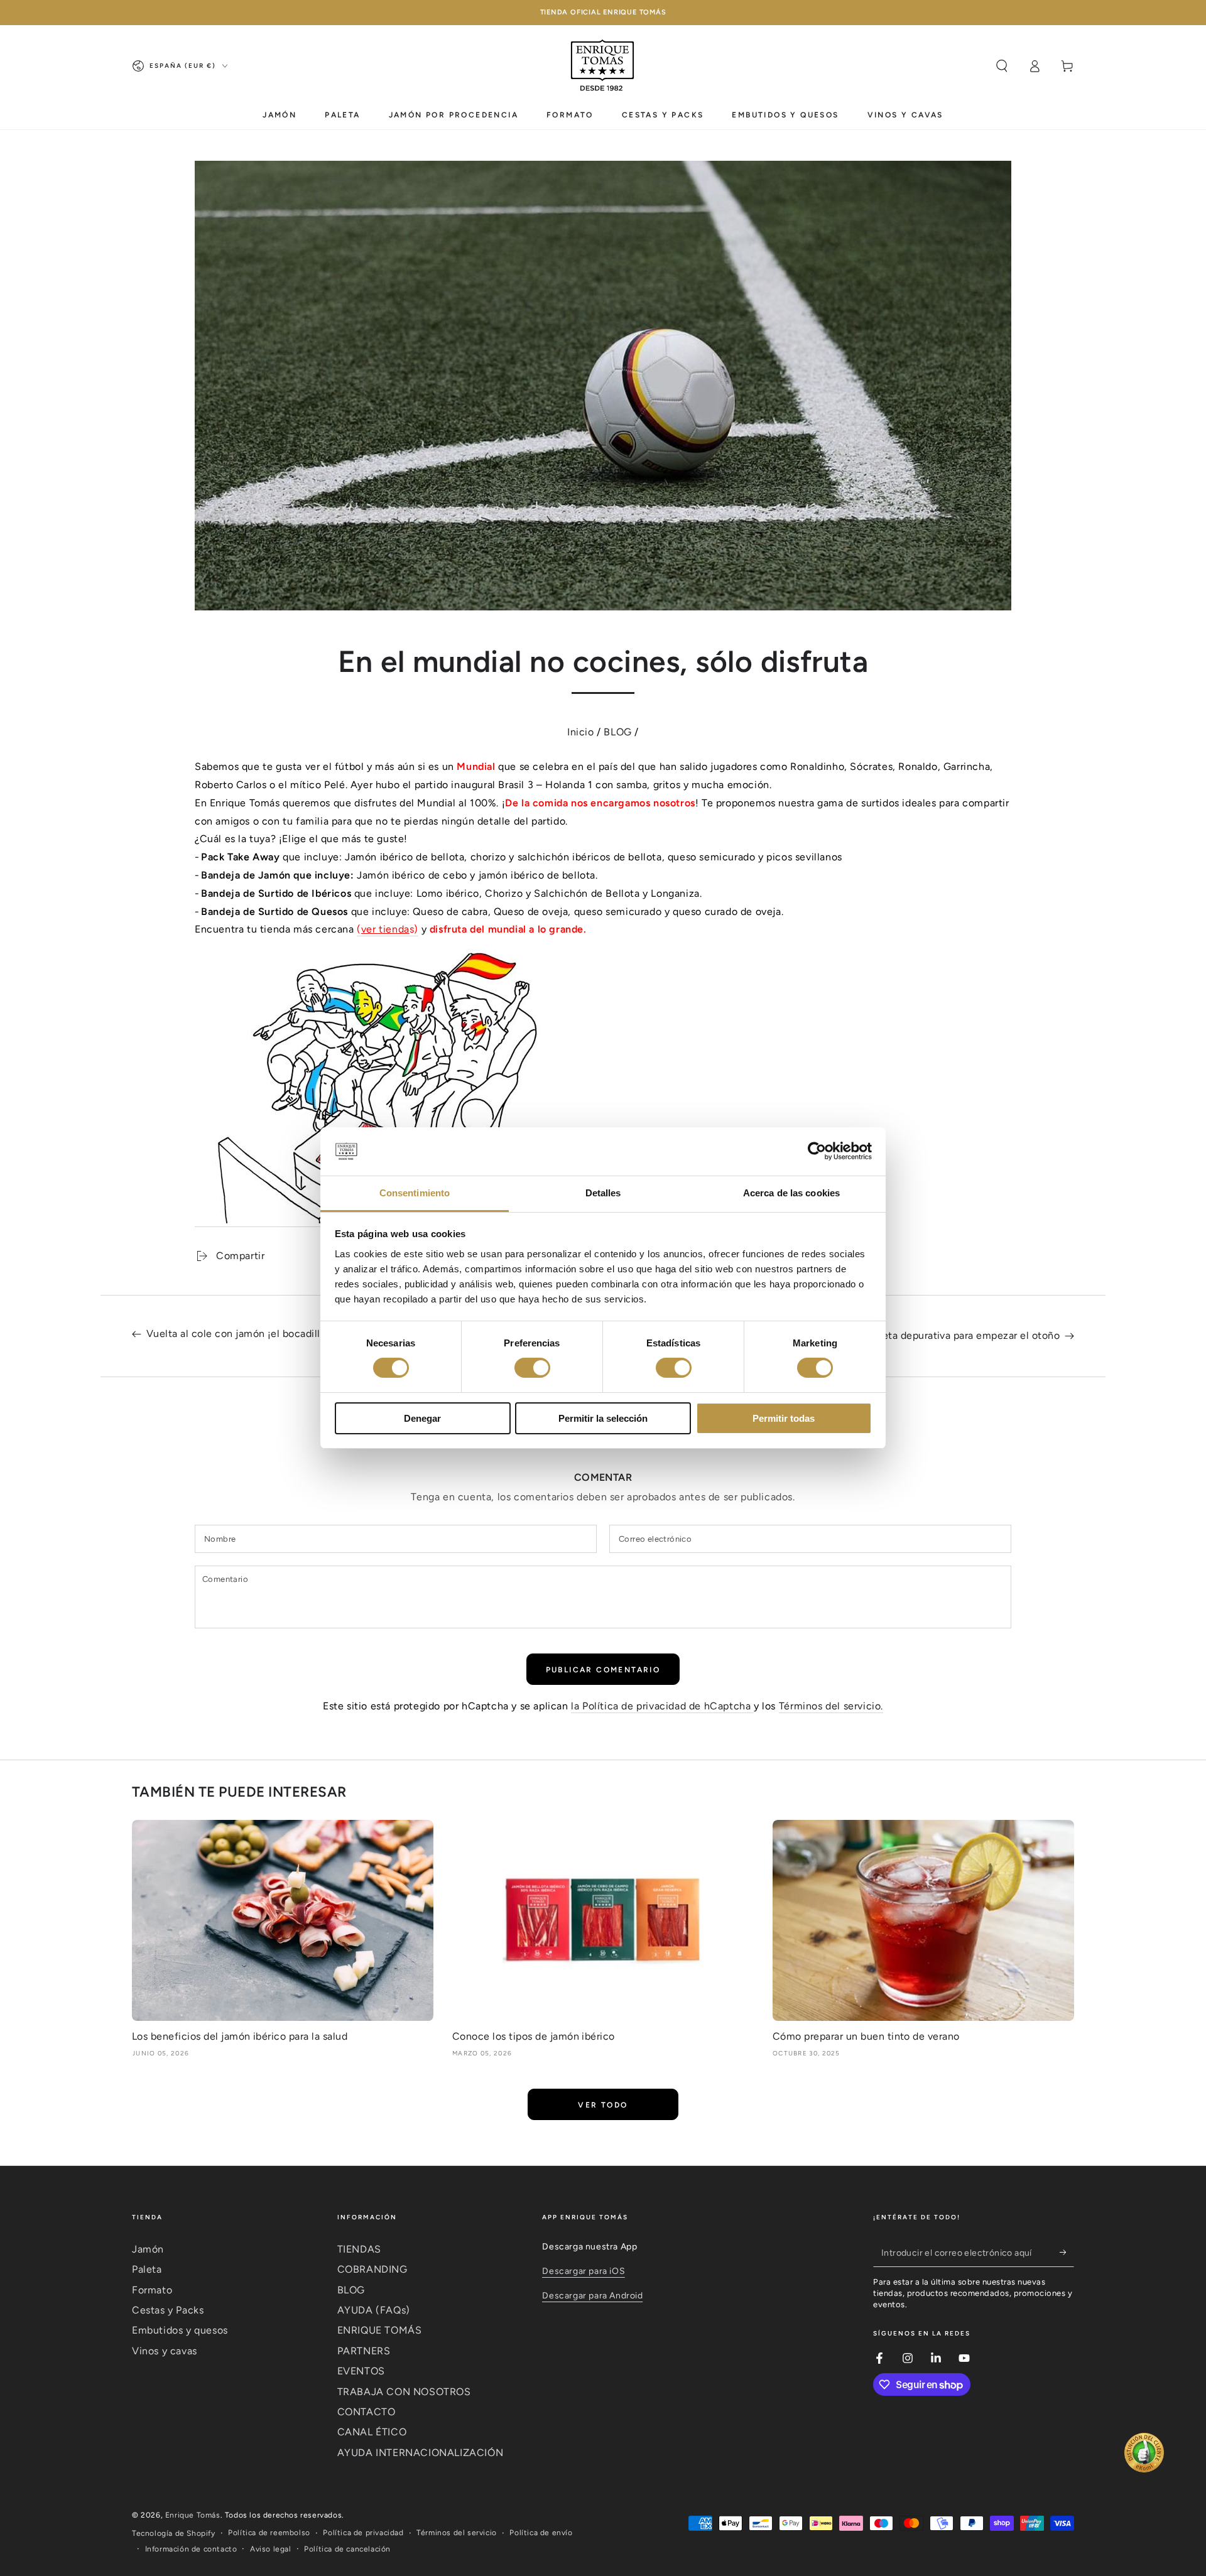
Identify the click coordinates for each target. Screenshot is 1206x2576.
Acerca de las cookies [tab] (791, 1193)
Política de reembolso (269, 2533)
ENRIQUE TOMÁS (380, 2330)
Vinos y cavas (165, 2351)
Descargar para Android (592, 2296)
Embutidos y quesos (180, 2330)
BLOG (617, 732)
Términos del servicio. (831, 1706)
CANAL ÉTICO (372, 2432)
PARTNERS (364, 2351)
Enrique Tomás (193, 2515)
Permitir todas (784, 1418)
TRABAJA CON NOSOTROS (404, 2392)
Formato (152, 2290)
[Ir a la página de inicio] (603, 66)
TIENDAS (359, 2249)
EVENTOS (361, 2371)
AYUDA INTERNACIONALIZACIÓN (421, 2453)
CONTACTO (367, 2412)
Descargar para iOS (584, 2271)
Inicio (581, 732)
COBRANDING (372, 2269)
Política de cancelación (347, 2549)
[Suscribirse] (1067, 2253)
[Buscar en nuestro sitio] (1002, 66)
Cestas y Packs (168, 2310)
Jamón (148, 2249)
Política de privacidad (363, 2533)
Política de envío (541, 2533)
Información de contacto (191, 2549)
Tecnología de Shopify (174, 2533)
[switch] (532, 1368)
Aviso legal (271, 2549)
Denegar (422, 1418)
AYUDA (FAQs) (374, 2310)
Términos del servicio (457, 2533)
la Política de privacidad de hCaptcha (662, 1706)
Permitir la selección (603, 1418)
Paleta (147, 2269)
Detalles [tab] (603, 1193)
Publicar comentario (603, 1670)
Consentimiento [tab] (415, 1193)
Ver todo (603, 2105)
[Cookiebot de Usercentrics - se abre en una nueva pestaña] (817, 1151)
